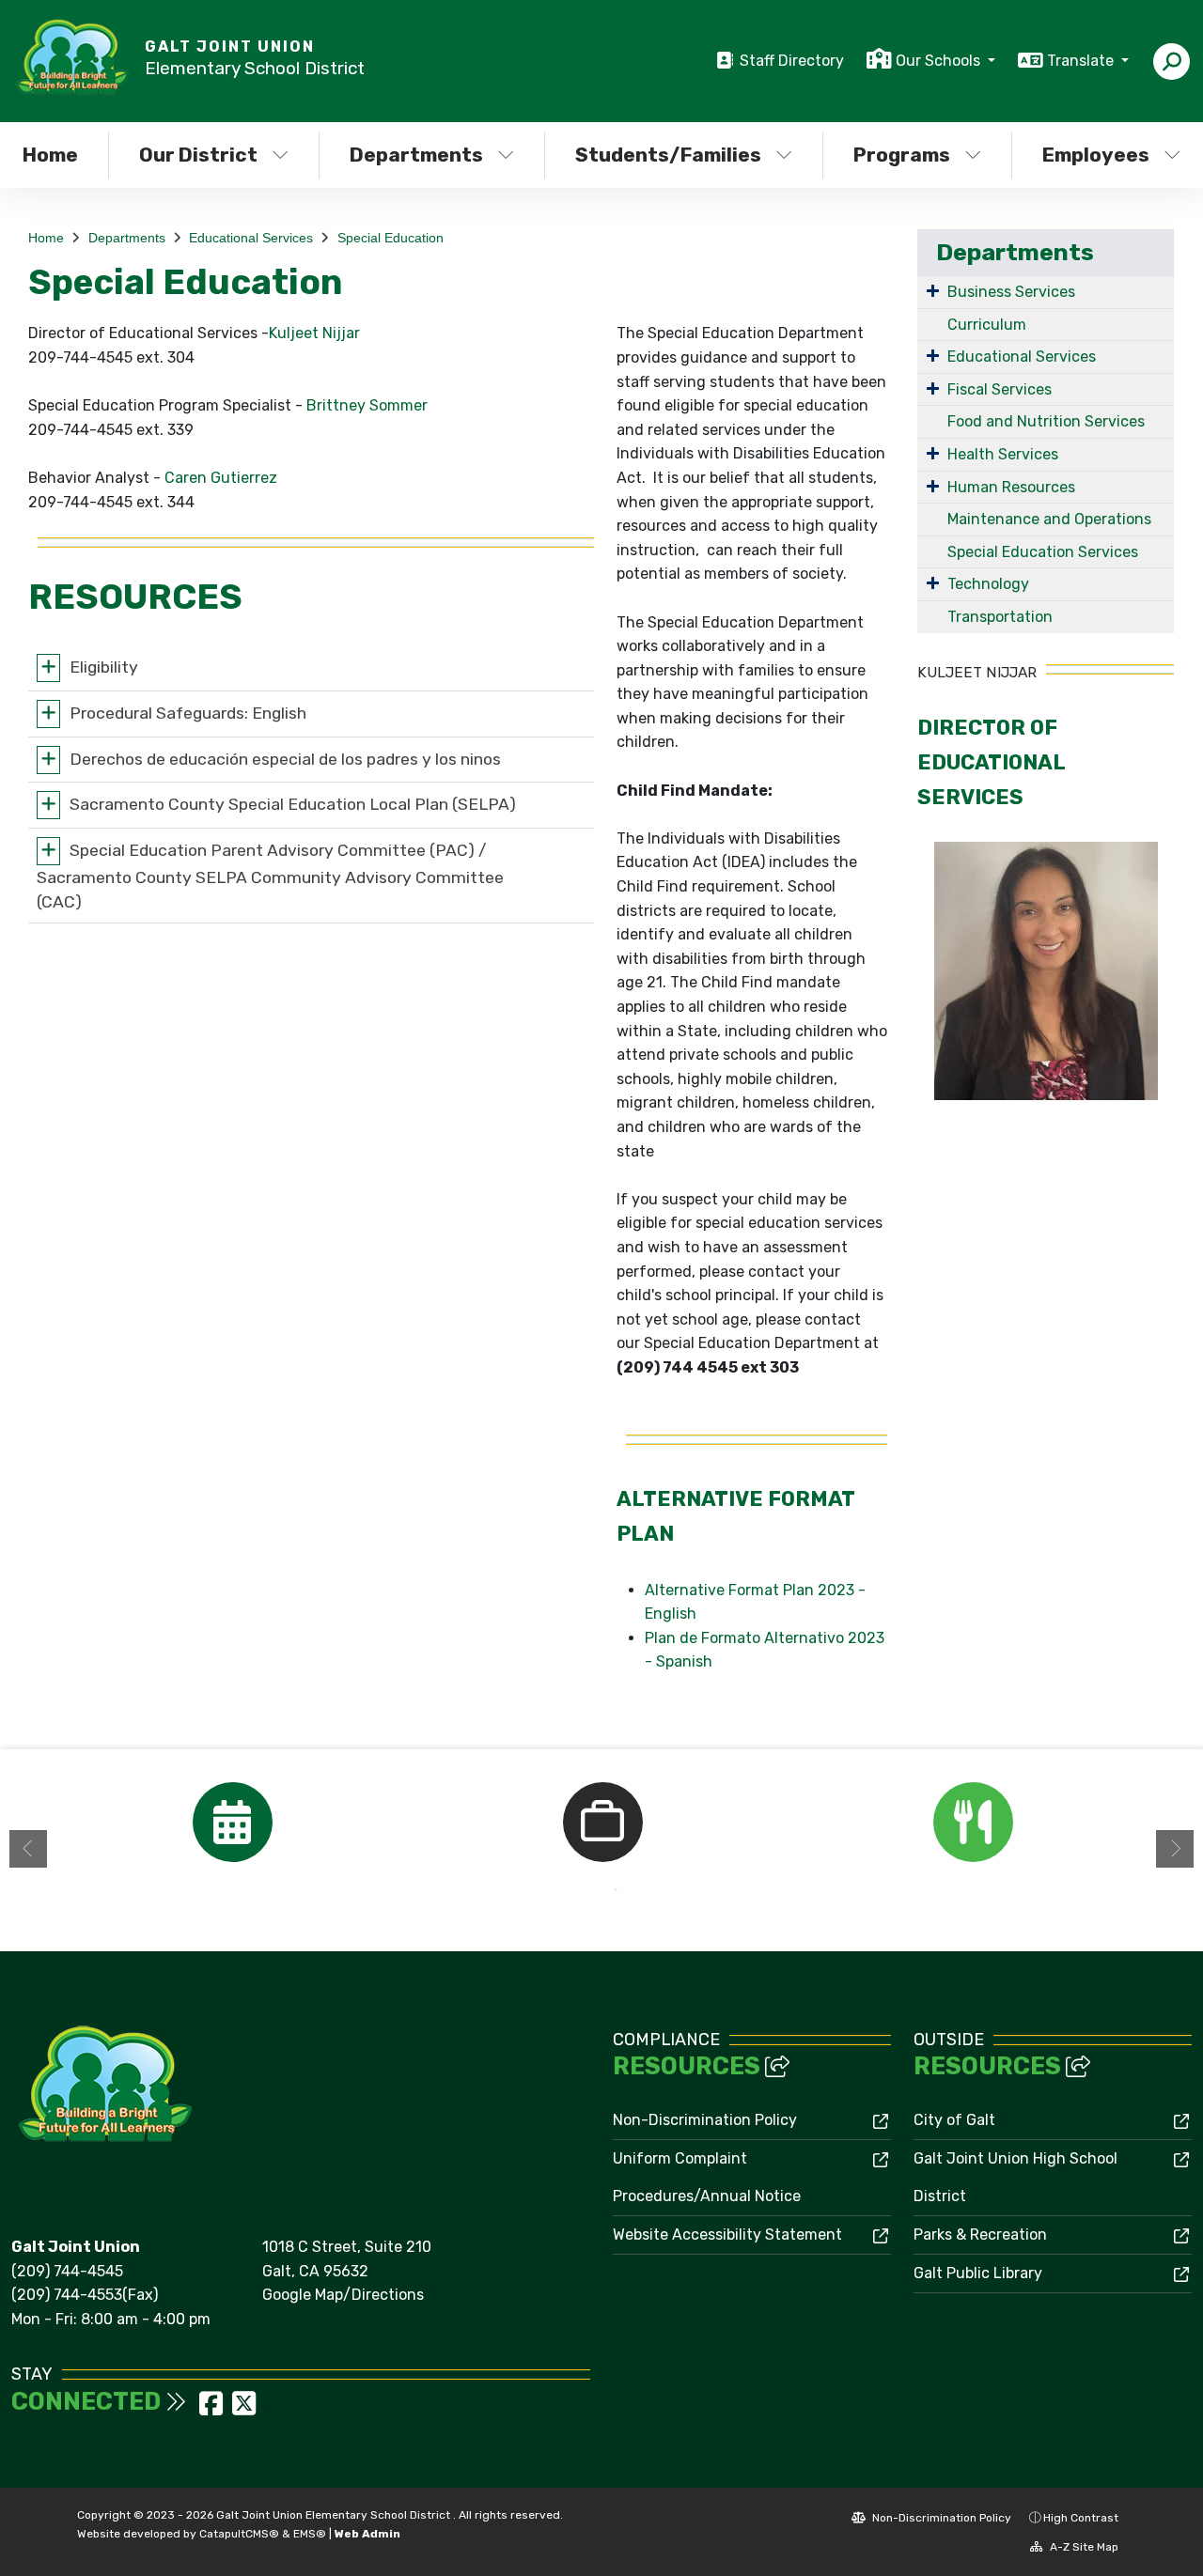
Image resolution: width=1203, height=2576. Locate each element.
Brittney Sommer (367, 405)
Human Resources (1011, 487)
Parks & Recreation (980, 2235)
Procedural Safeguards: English (188, 713)
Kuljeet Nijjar (314, 333)
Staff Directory (792, 61)
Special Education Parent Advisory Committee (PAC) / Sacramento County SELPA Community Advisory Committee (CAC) (270, 876)
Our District (198, 155)
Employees (1096, 155)
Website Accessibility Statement (727, 2235)
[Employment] (602, 1822)
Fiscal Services (1000, 389)
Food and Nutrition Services (1046, 421)
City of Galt (954, 2120)
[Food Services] (973, 1822)
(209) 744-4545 (67, 2271)
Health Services (1003, 454)
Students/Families (668, 155)
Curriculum (987, 325)
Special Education (391, 238)
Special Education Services (1043, 552)
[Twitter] (244, 2409)
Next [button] (1175, 1849)
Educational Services (251, 238)
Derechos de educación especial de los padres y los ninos (285, 758)
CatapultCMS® (239, 2534)
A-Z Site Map (1083, 2547)
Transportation (1000, 617)
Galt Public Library (978, 2273)
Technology (988, 584)
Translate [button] (1082, 61)
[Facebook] (213, 2409)
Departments (416, 155)
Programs (902, 155)
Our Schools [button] (940, 61)
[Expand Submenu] (933, 290)
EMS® (310, 2534)
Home (46, 238)
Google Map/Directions (343, 2295)
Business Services (1011, 292)
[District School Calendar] (232, 1822)
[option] (232, 1822)
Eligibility (104, 667)
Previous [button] (28, 1849)
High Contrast (1081, 2518)
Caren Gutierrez (221, 478)
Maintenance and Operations (1049, 519)
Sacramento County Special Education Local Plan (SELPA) (293, 804)
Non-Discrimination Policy (705, 2120)
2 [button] (616, 1890)
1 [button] (587, 1890)
